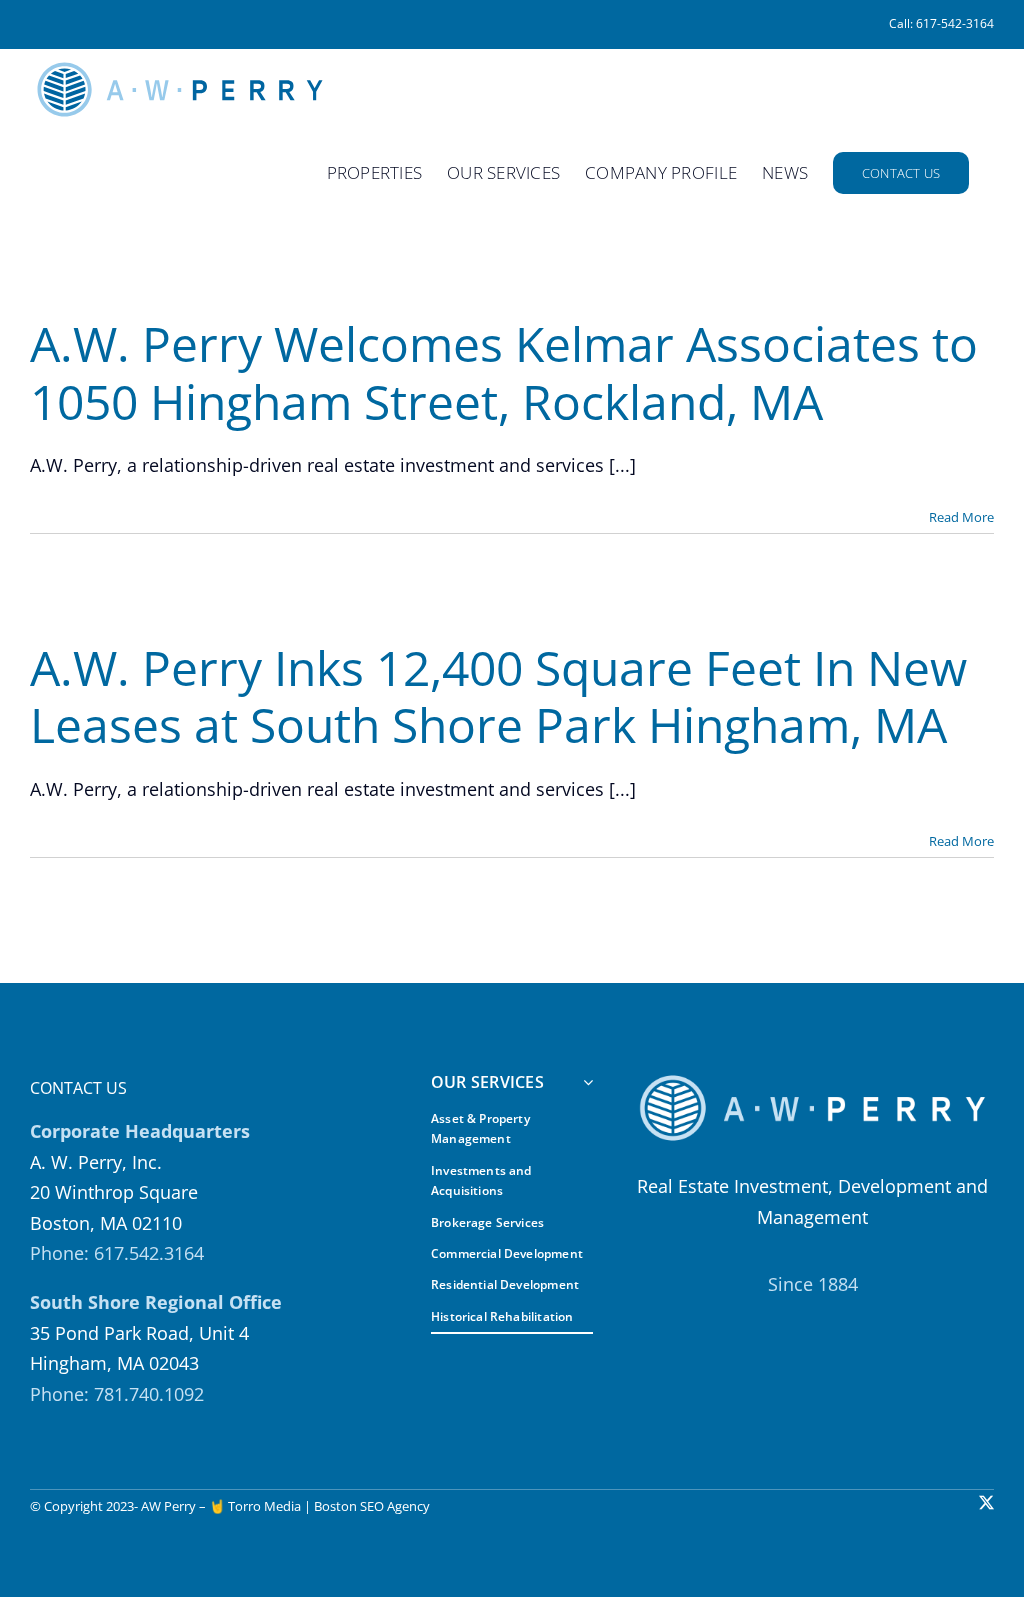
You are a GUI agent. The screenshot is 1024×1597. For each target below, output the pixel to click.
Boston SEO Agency (372, 1506)
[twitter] (986, 1502)
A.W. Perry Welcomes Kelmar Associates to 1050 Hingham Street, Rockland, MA (504, 372)
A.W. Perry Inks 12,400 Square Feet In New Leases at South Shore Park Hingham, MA (498, 696)
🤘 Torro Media (255, 1506)
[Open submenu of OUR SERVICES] (584, 1083)
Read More (961, 517)
